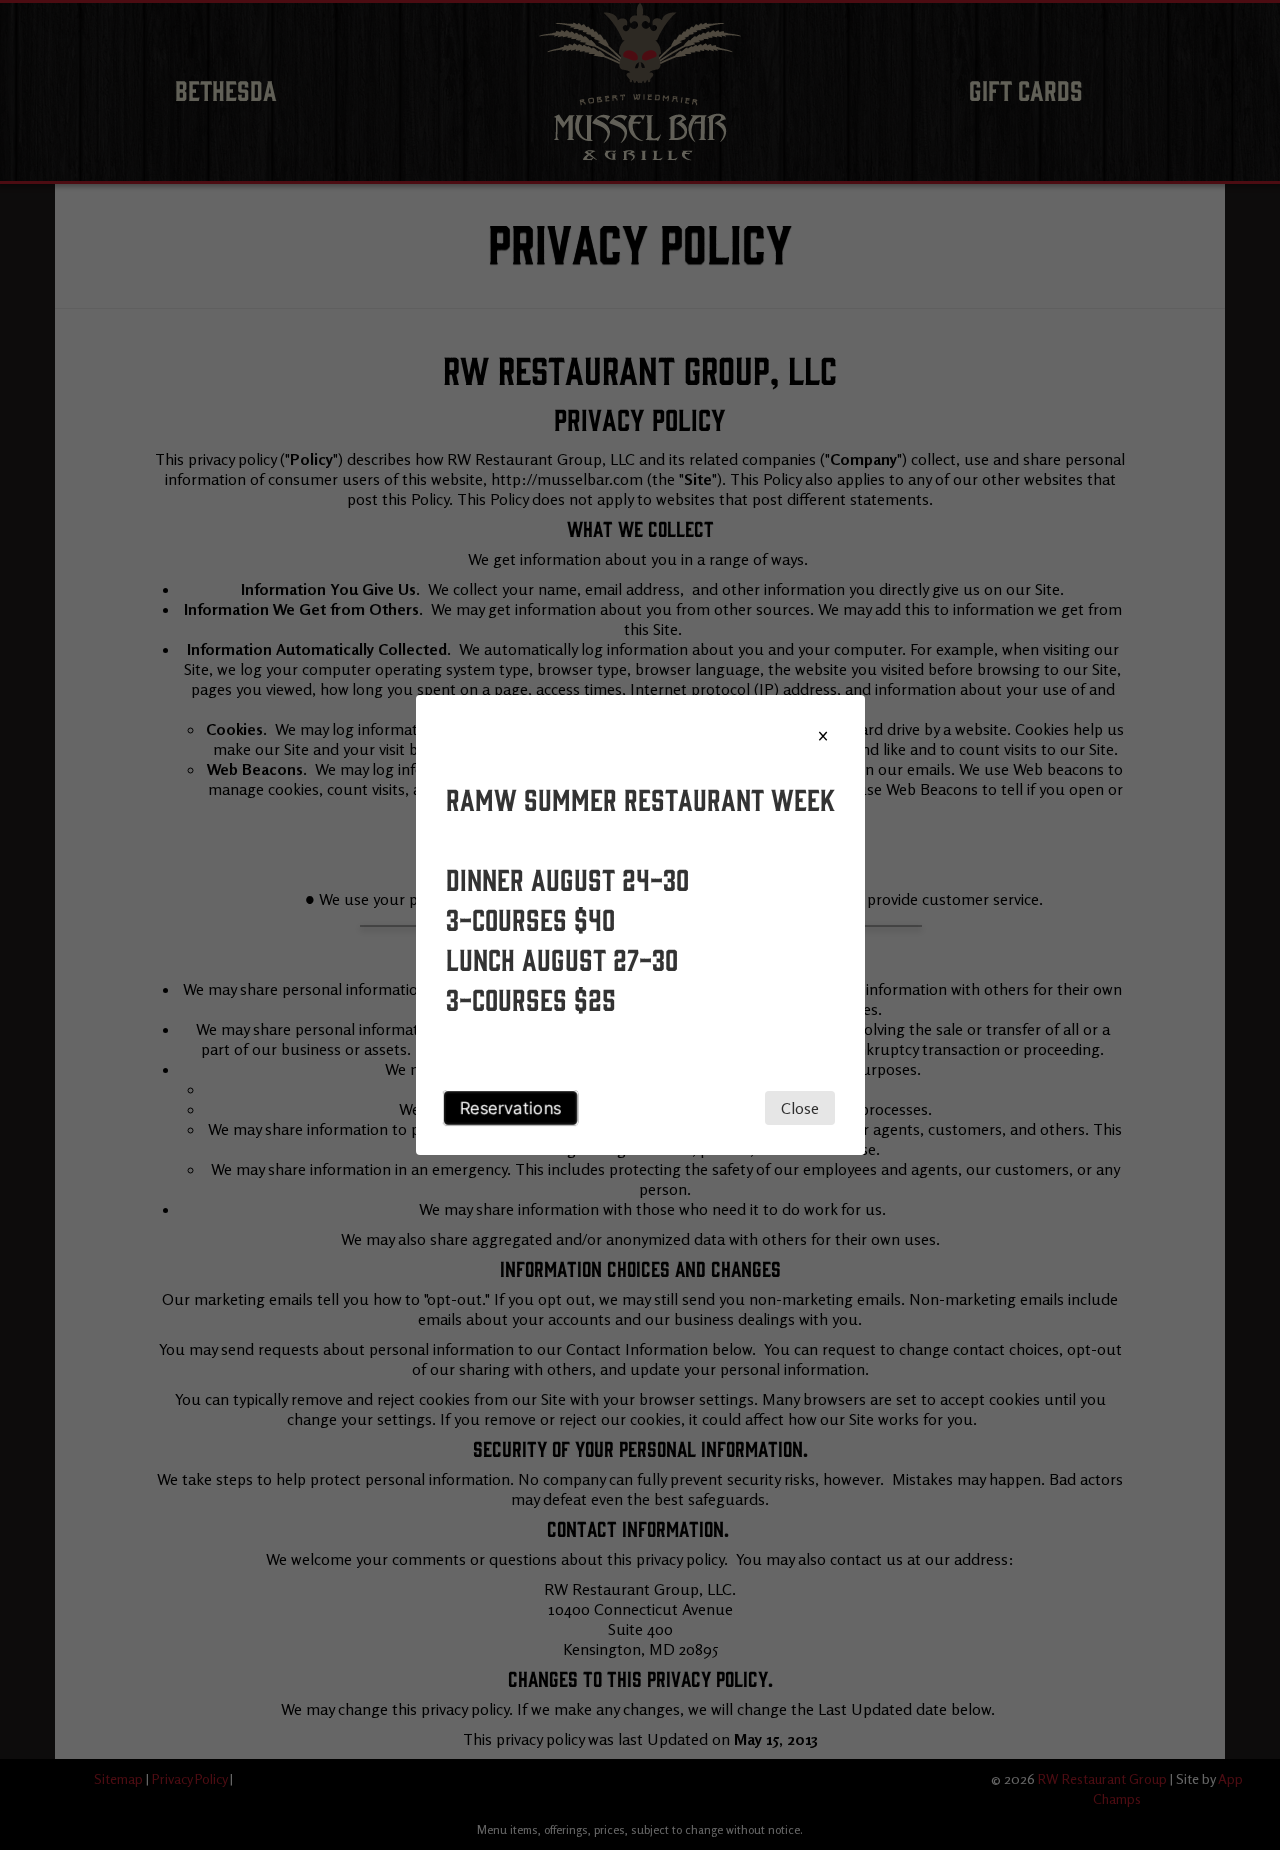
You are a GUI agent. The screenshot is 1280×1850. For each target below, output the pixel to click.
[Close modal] (823, 736)
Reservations (510, 1107)
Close (800, 1108)
